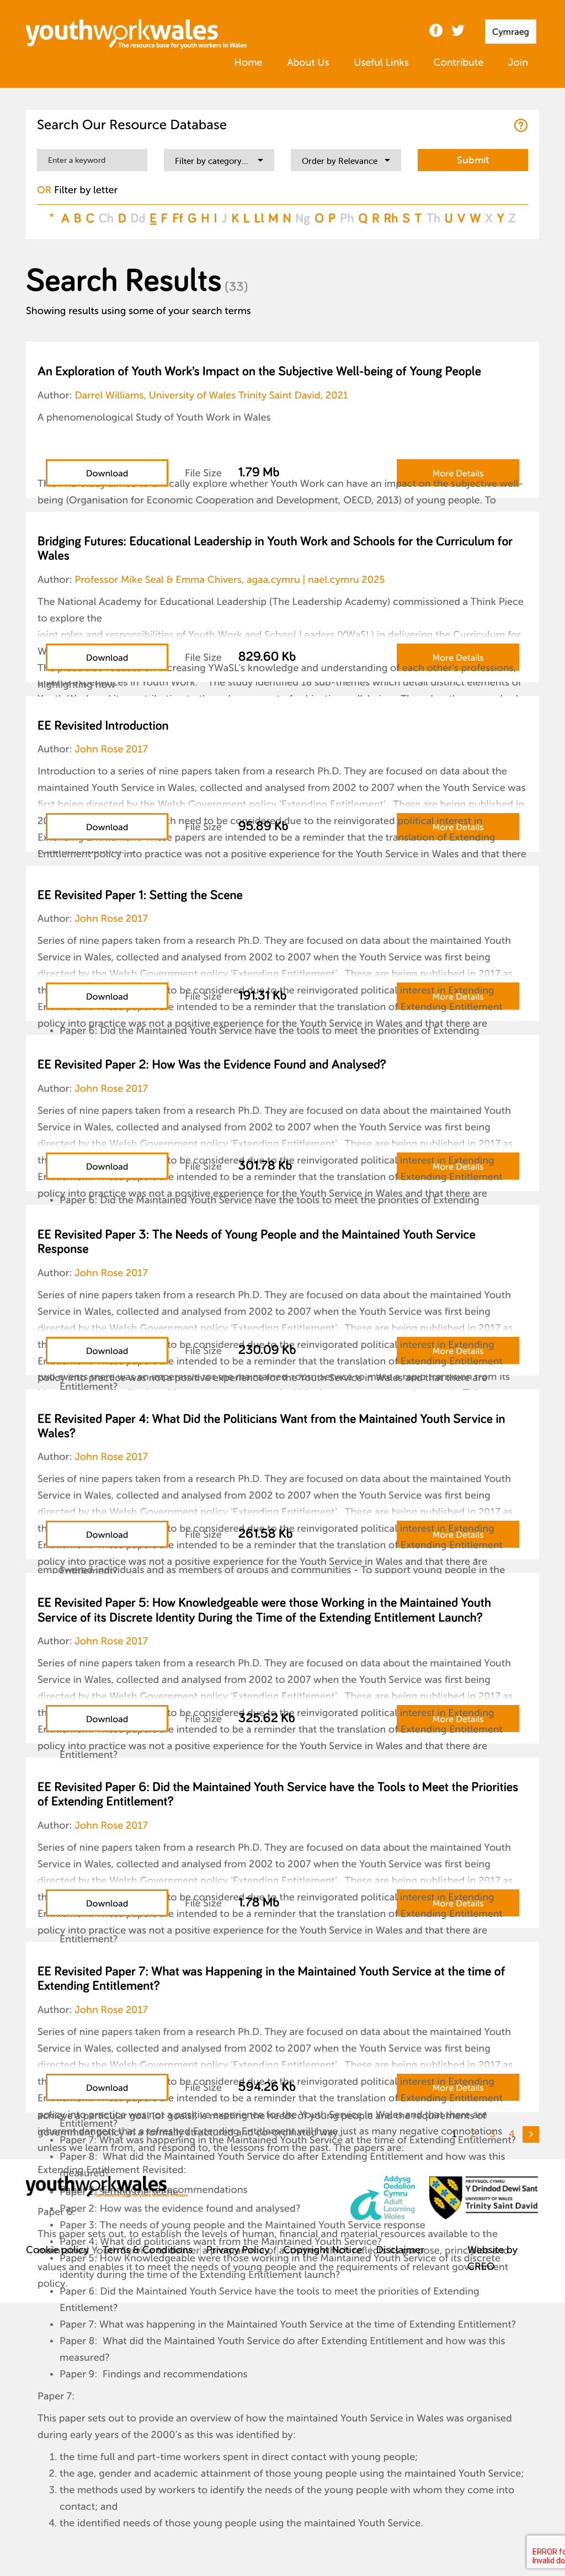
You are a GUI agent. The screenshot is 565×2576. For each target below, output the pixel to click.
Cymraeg (511, 32)
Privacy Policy (238, 2250)
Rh (391, 218)
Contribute (458, 63)
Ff (178, 218)
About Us (308, 63)
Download (107, 474)
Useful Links (381, 63)
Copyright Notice (323, 2250)
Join (518, 63)
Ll (259, 218)
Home (248, 63)
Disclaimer (400, 2250)
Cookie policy (57, 2250)
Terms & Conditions (148, 2250)
